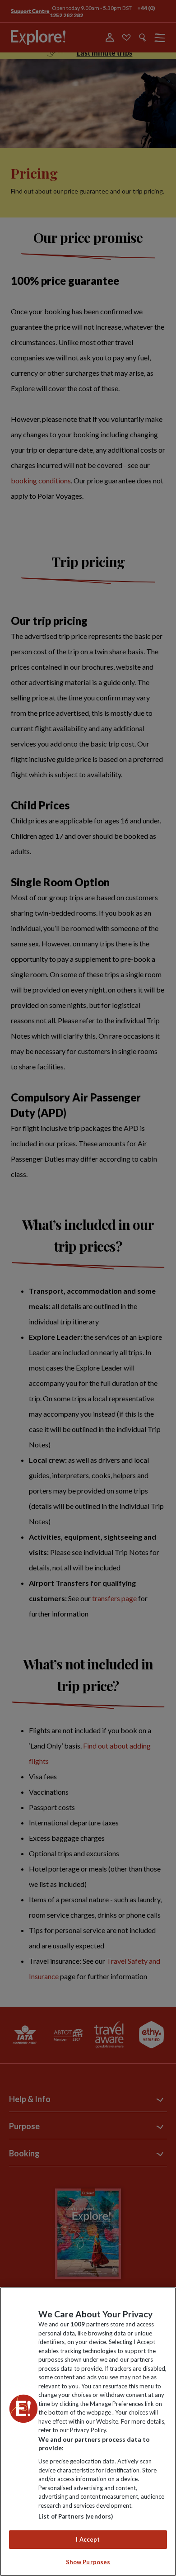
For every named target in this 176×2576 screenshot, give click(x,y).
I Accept (88, 2539)
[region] (88, 2432)
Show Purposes (88, 2562)
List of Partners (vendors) (76, 2516)
